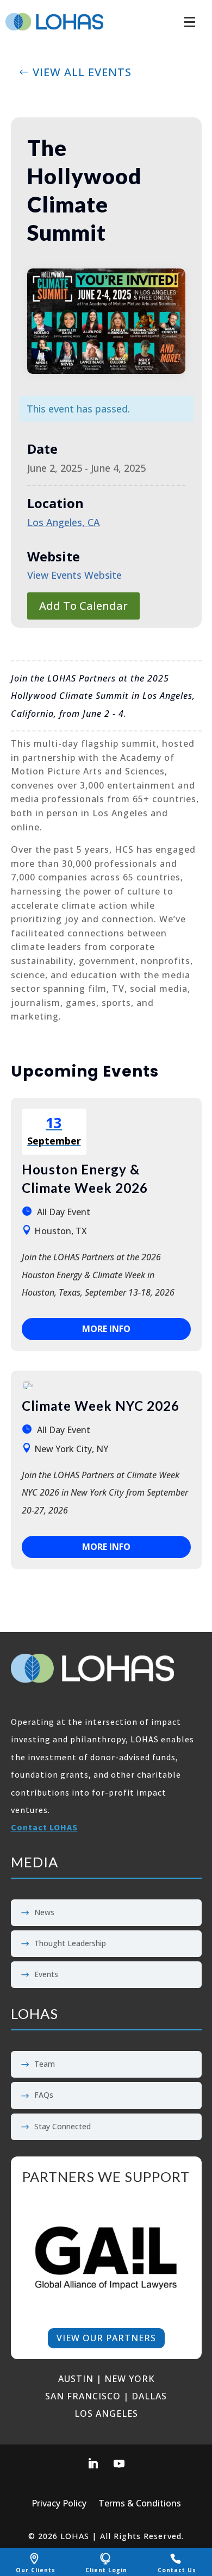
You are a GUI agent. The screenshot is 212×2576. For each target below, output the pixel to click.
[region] (106, 2258)
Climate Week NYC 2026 (101, 1406)
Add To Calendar (83, 606)
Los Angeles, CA (64, 522)
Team (45, 2064)
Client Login (106, 2570)
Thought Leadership (70, 1943)
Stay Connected (63, 2126)
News (44, 1912)
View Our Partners (106, 2338)
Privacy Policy (59, 2504)
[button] (190, 16)
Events (46, 1974)
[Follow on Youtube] (119, 2464)
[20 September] (27, 1385)
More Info (106, 1329)
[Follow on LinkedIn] (93, 2464)
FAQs (44, 2095)
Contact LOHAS (44, 1827)
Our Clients (36, 2570)
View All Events (82, 72)
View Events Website (74, 575)
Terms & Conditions (140, 2504)
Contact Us (177, 2570)
